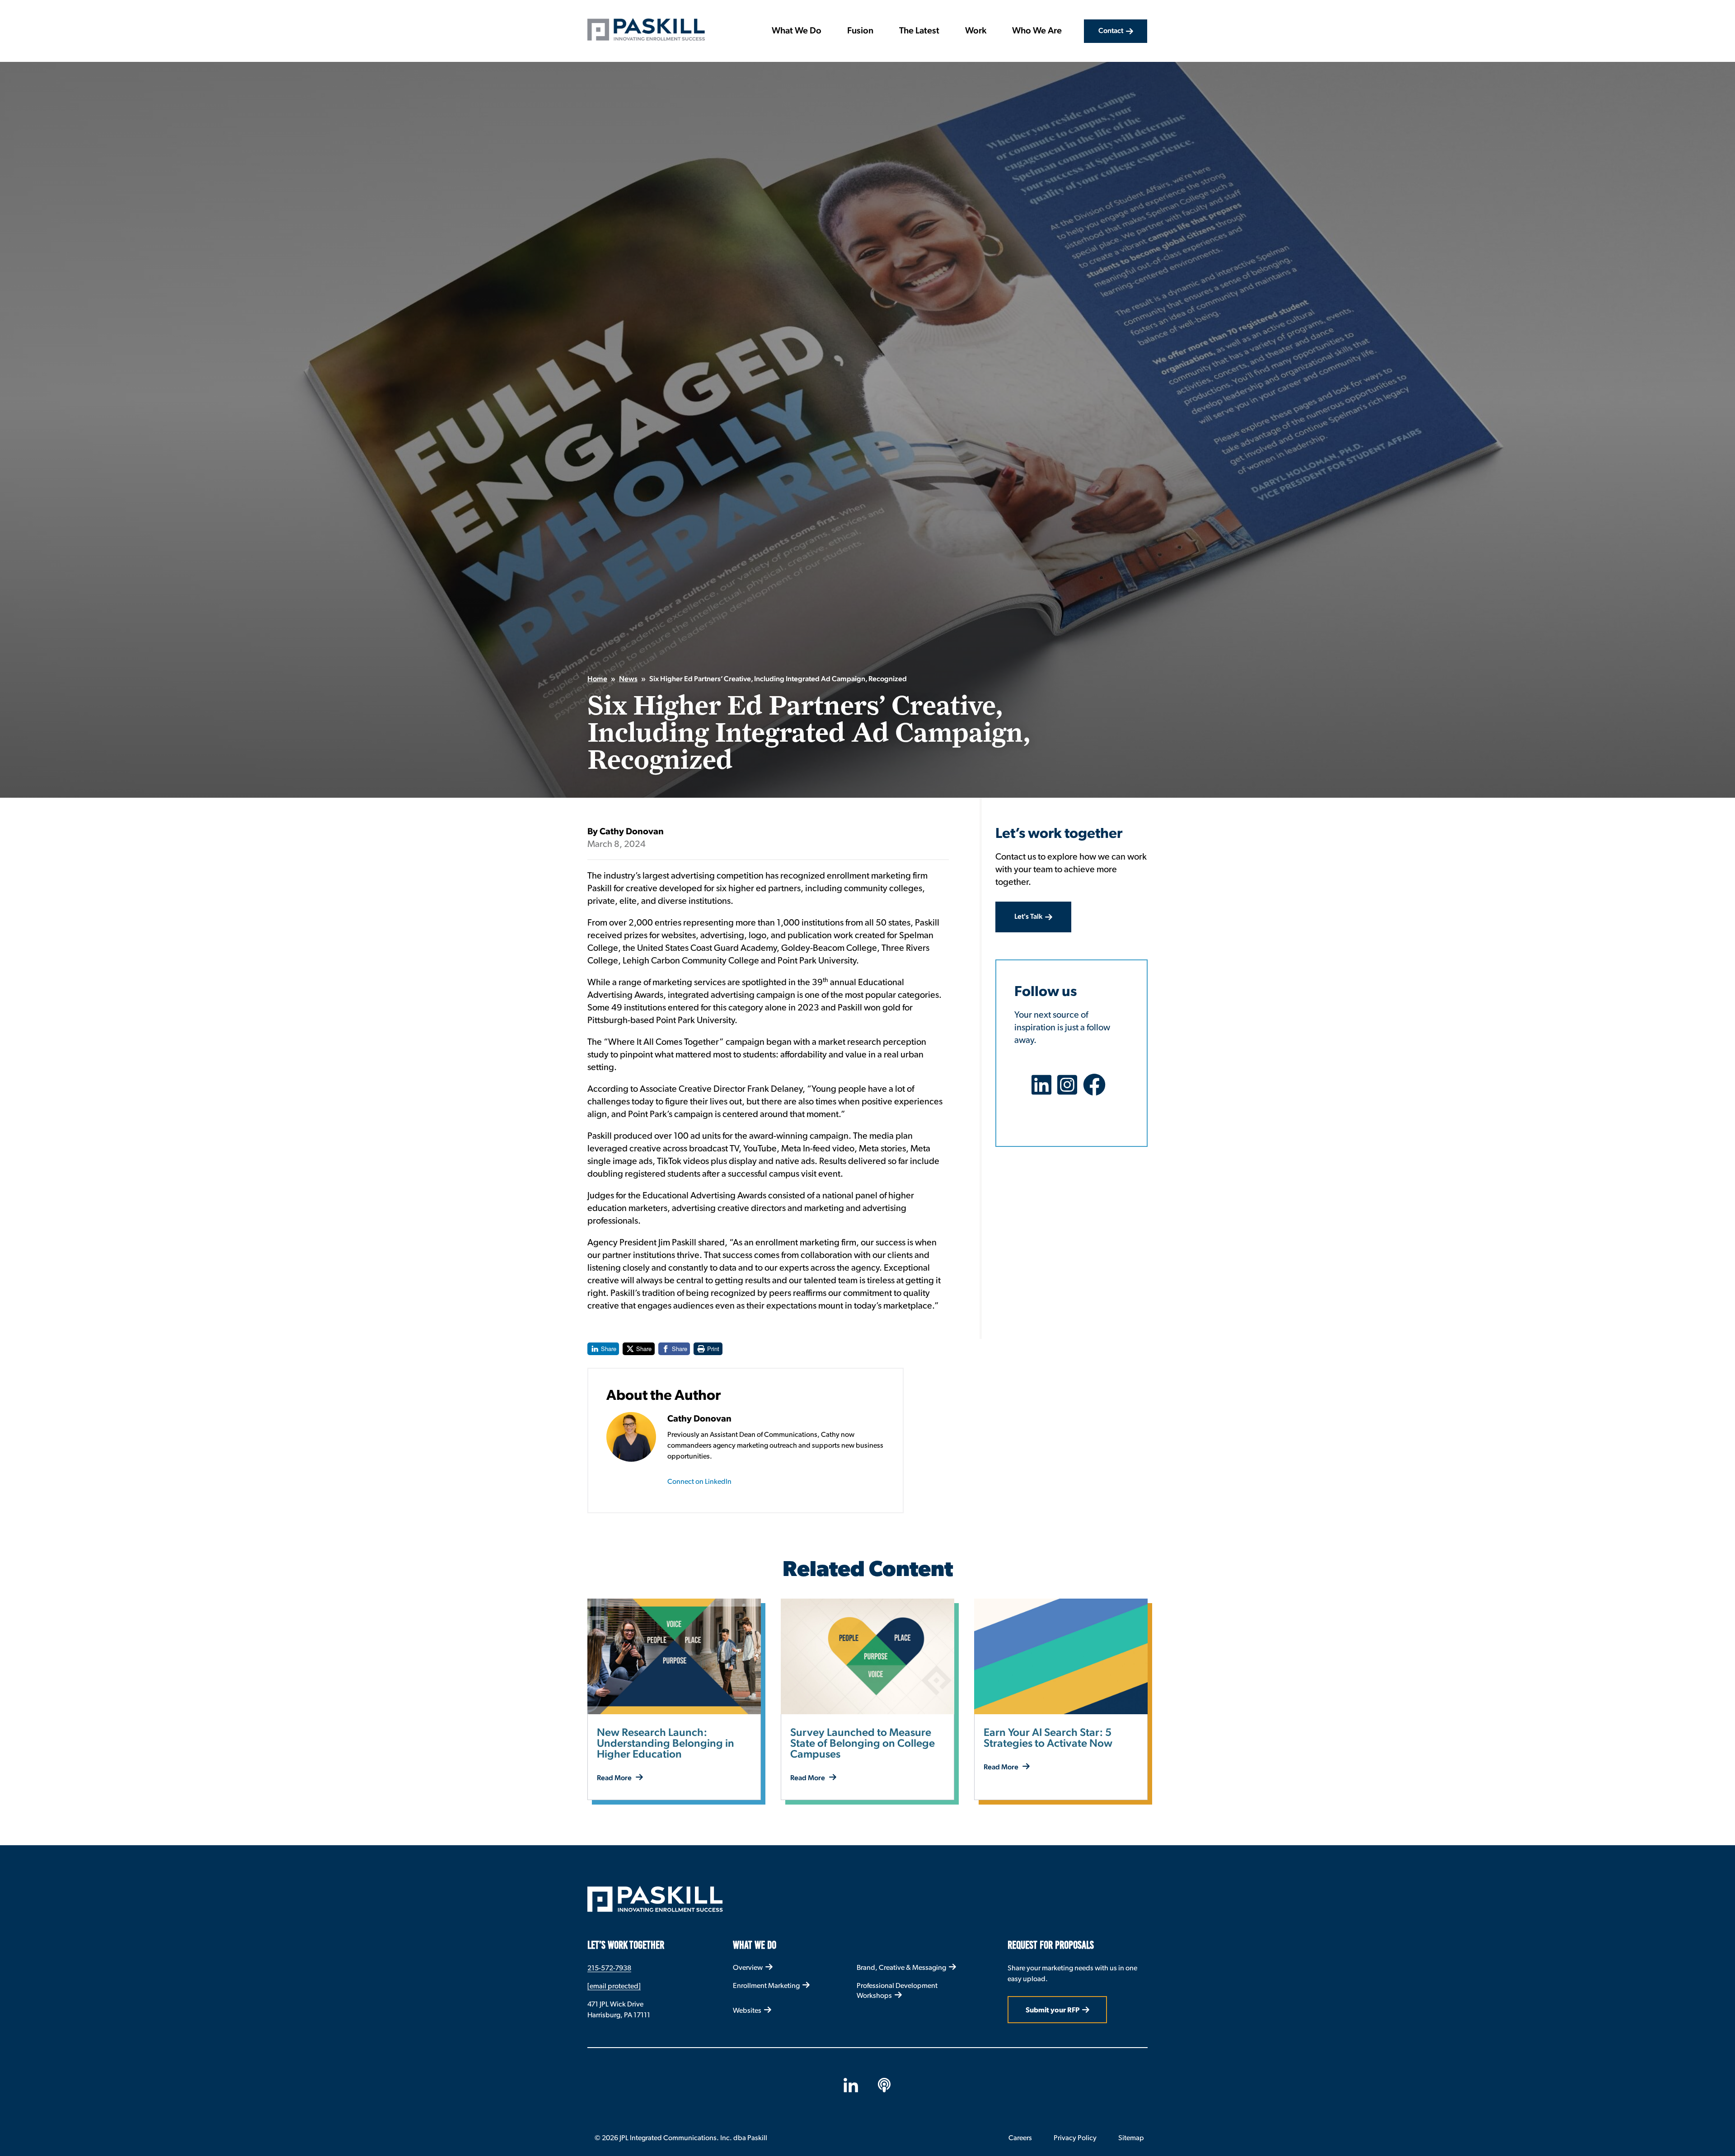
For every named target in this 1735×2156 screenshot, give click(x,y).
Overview (748, 1967)
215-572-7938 (609, 1968)
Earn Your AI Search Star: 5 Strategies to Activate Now (1048, 1739)
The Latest (919, 31)
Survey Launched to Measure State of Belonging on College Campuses (863, 1744)
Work (976, 31)
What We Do (797, 31)
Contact (1111, 31)
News (628, 679)
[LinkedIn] (1044, 1090)
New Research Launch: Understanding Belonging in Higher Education (666, 1744)
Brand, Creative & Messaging (901, 1967)
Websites (747, 2010)
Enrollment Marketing (766, 1985)
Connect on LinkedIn (699, 1481)
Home (597, 679)
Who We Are (1037, 31)
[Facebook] (1097, 1090)
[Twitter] (1070, 1090)
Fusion (860, 31)
